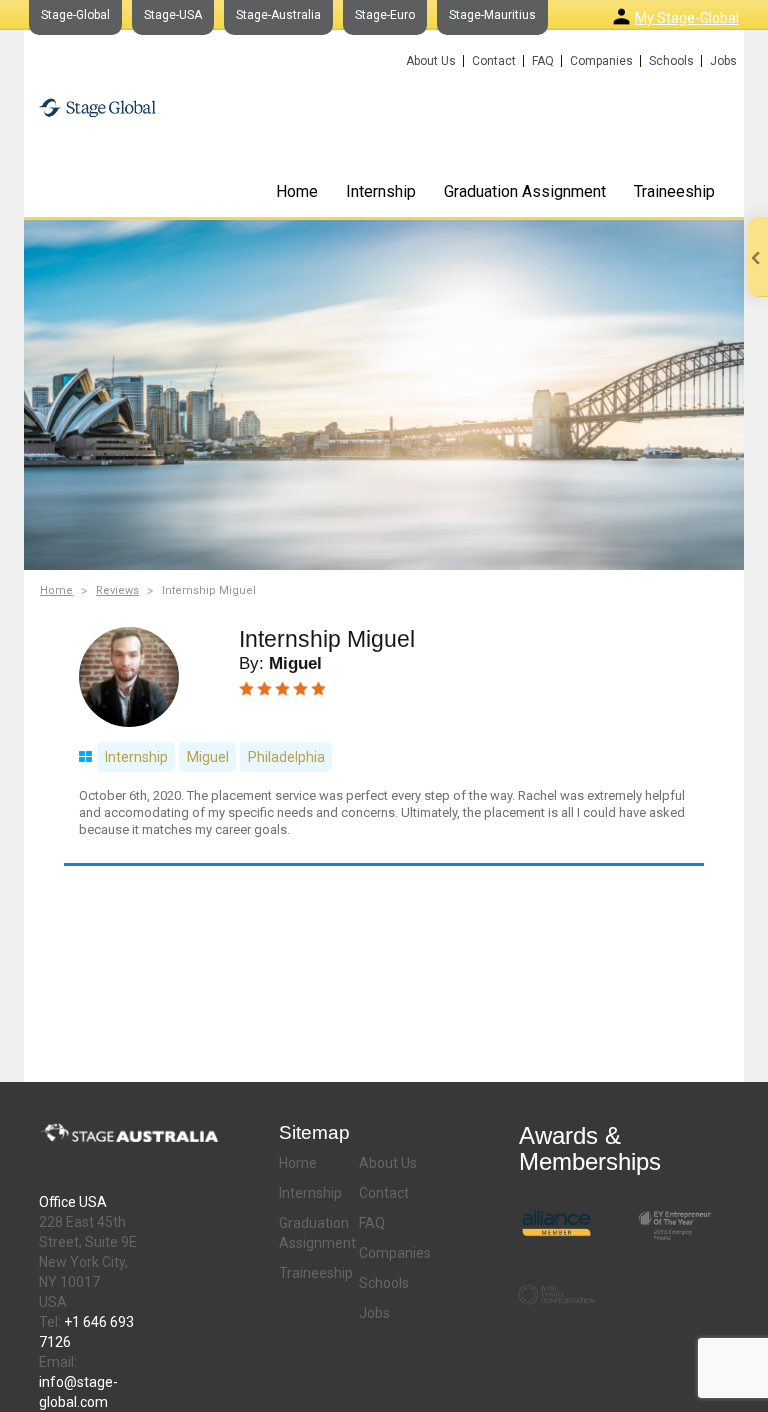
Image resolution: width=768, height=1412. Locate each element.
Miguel (208, 757)
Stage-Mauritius (492, 15)
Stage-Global (75, 15)
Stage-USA (173, 15)
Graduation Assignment (525, 191)
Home (297, 191)
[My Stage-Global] (621, 16)
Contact (494, 61)
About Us (431, 61)
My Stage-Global (687, 18)
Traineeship (674, 191)
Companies (601, 61)
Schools (671, 61)
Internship (381, 191)
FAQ (543, 61)
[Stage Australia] (156, 103)
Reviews (117, 590)
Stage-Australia (278, 15)
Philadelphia (286, 757)
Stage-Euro (385, 15)
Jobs (723, 61)
